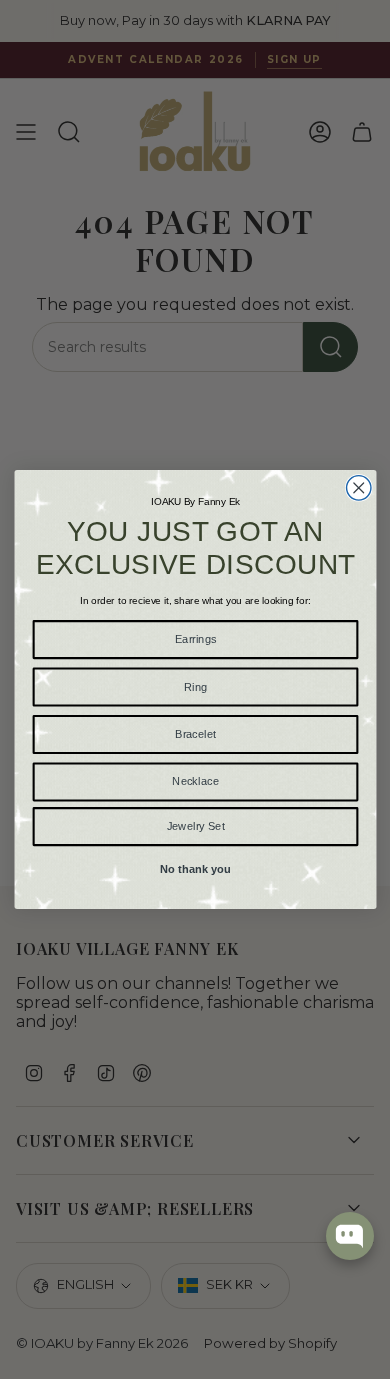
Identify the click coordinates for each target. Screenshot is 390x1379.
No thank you (194, 869)
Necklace (195, 781)
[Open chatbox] (350, 1236)
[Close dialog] (358, 488)
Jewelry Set (195, 826)
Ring (195, 686)
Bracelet (194, 734)
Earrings (195, 639)
